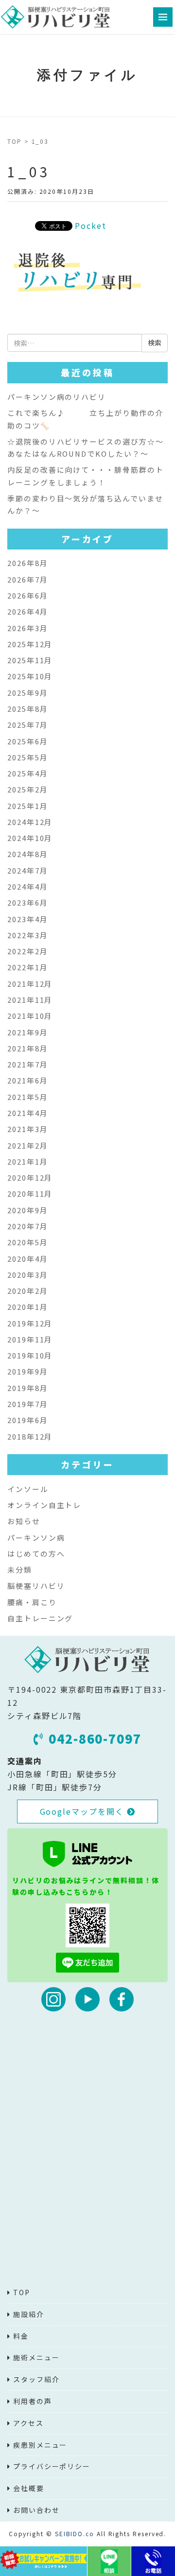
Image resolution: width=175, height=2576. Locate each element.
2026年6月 (27, 595)
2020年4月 (27, 1259)
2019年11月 (30, 1339)
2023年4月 (27, 919)
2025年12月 (30, 644)
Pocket (91, 225)
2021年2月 (27, 1145)
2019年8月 (27, 1388)
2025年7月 (27, 725)
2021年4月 (27, 1113)
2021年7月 (27, 1064)
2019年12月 (30, 1323)
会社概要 (29, 2488)
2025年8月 (27, 709)
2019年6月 (27, 1420)
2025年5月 (27, 757)
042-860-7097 (95, 1738)
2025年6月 (27, 741)
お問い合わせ (36, 2510)
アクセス (28, 2423)
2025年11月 (30, 660)
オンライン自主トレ (44, 1505)
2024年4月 (27, 886)
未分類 (20, 1570)
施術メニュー (36, 2357)
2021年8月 (27, 1048)
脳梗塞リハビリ (36, 1586)
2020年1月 (27, 1307)
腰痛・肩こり (32, 1602)
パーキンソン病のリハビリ (57, 397)
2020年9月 (27, 1210)
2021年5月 (27, 1097)
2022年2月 (27, 951)
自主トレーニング (40, 1618)
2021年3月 (27, 1129)
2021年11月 (30, 1000)
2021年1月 (27, 1161)
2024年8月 (27, 854)
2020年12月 (30, 1177)
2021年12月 (30, 984)
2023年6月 (27, 902)
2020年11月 (30, 1194)
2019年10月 (30, 1355)
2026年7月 (27, 579)
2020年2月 (27, 1291)
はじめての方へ (36, 1554)
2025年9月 (27, 693)
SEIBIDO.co (75, 2533)
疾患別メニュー (40, 2445)
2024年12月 (30, 822)
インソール (28, 1489)
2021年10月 (30, 1016)
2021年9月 (27, 1032)
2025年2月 (27, 789)
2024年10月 (30, 838)
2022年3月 (27, 935)
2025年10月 (30, 676)
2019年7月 (27, 1404)
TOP (15, 141)
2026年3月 (27, 628)
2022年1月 (27, 967)
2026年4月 (27, 611)
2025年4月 (27, 773)
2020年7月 (27, 1226)
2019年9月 (27, 1371)
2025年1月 (27, 806)
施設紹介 (29, 2314)
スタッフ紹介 (36, 2379)
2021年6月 (27, 1080)
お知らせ (24, 1521)
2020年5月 (27, 1242)
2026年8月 (27, 563)
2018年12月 (30, 1436)
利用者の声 (33, 2401)
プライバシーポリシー (52, 2466)
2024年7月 (27, 870)
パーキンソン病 (36, 1537)
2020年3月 (27, 1275)
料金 (21, 2336)
